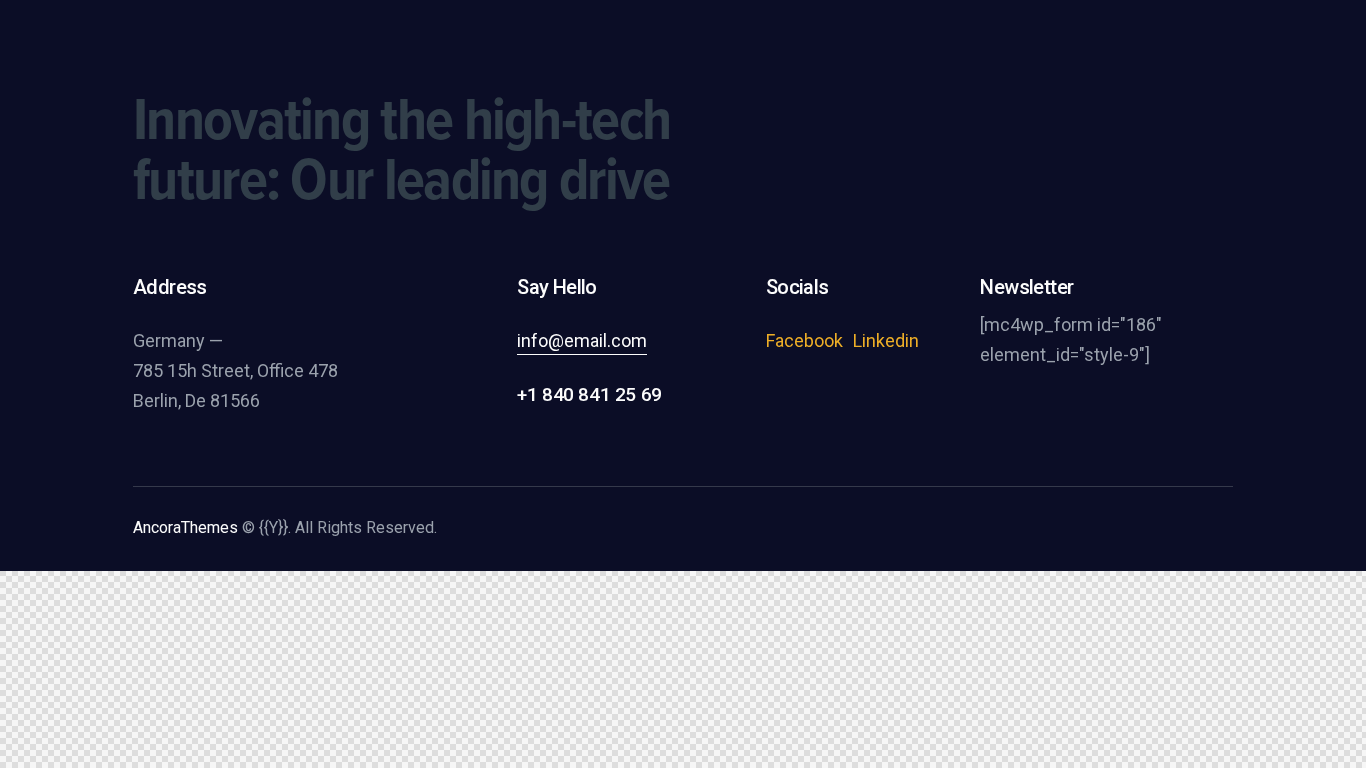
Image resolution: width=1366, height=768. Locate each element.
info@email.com (582, 340)
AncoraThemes (185, 527)
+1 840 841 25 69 (589, 394)
